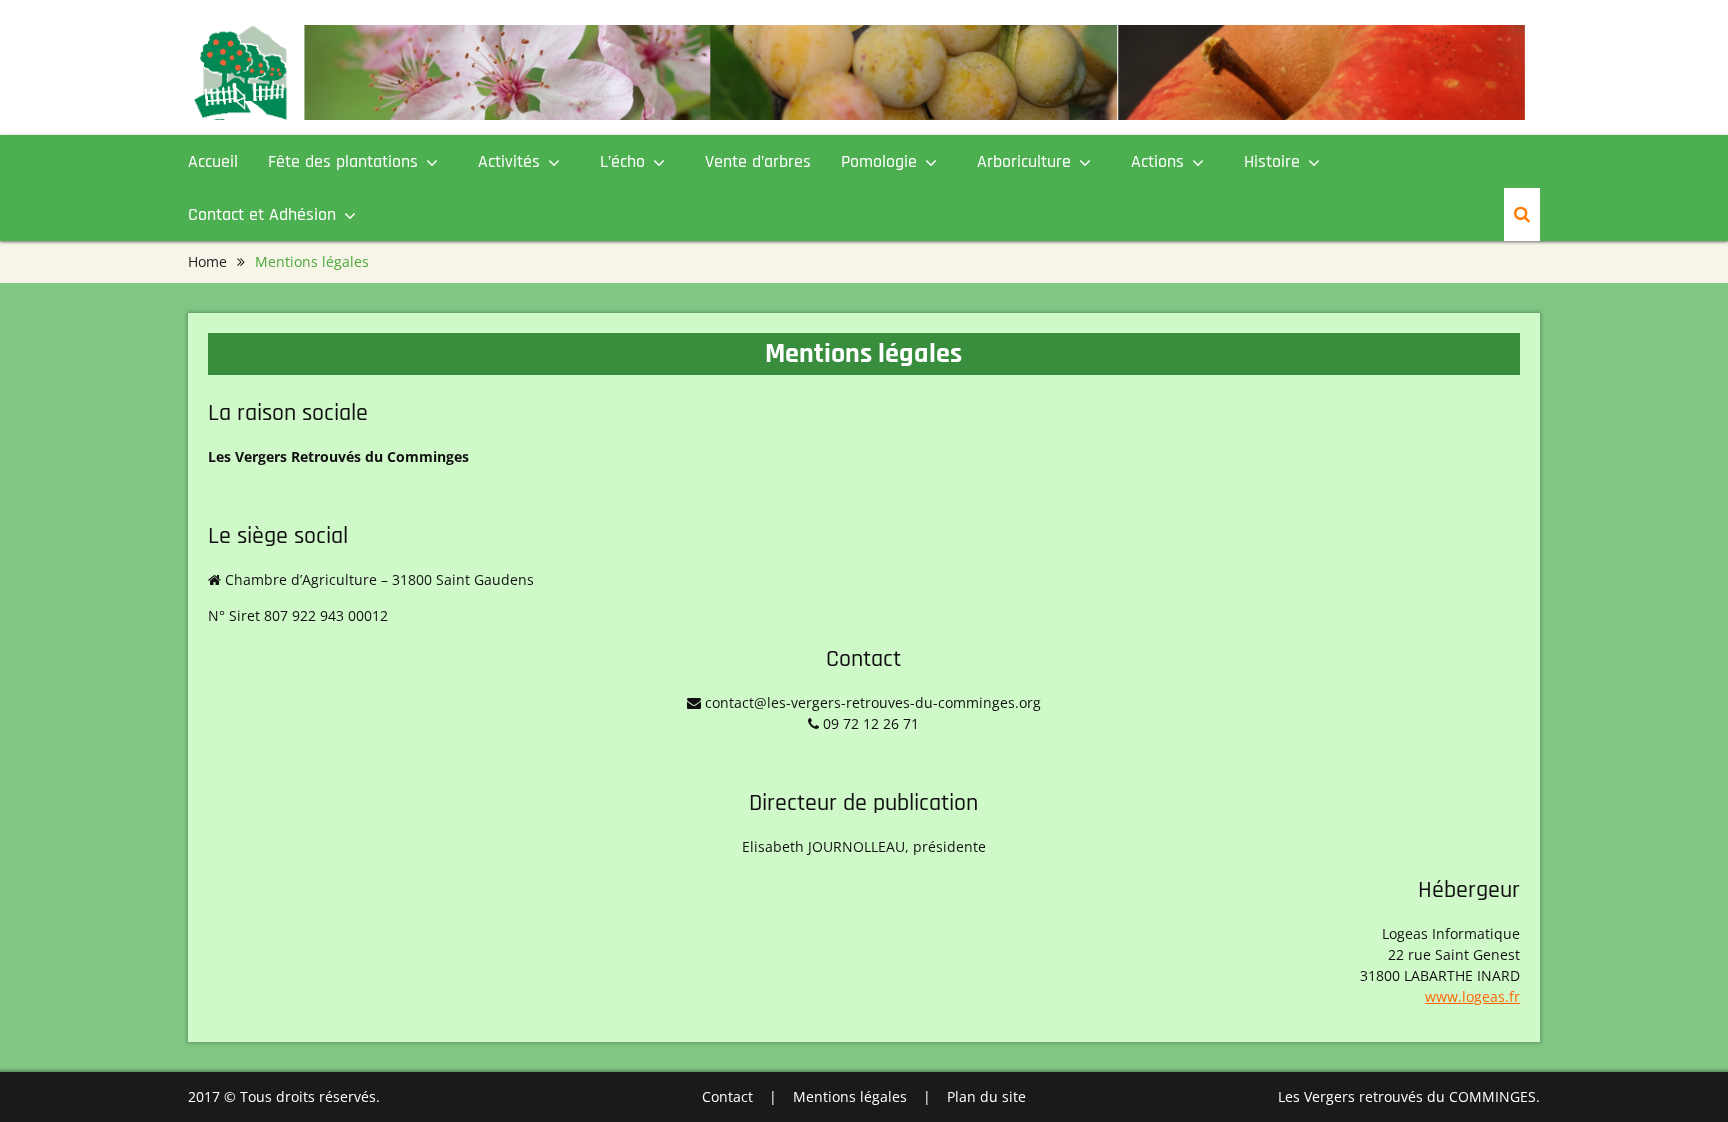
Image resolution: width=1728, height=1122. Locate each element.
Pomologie (879, 161)
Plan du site (986, 1096)
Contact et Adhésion (262, 214)
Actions (1157, 161)
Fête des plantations (343, 161)
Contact (727, 1096)
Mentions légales (850, 1096)
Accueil (213, 161)
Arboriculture (1024, 161)
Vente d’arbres (758, 161)
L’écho (622, 161)
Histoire (1272, 161)
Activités (509, 161)
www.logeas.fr (1472, 996)
